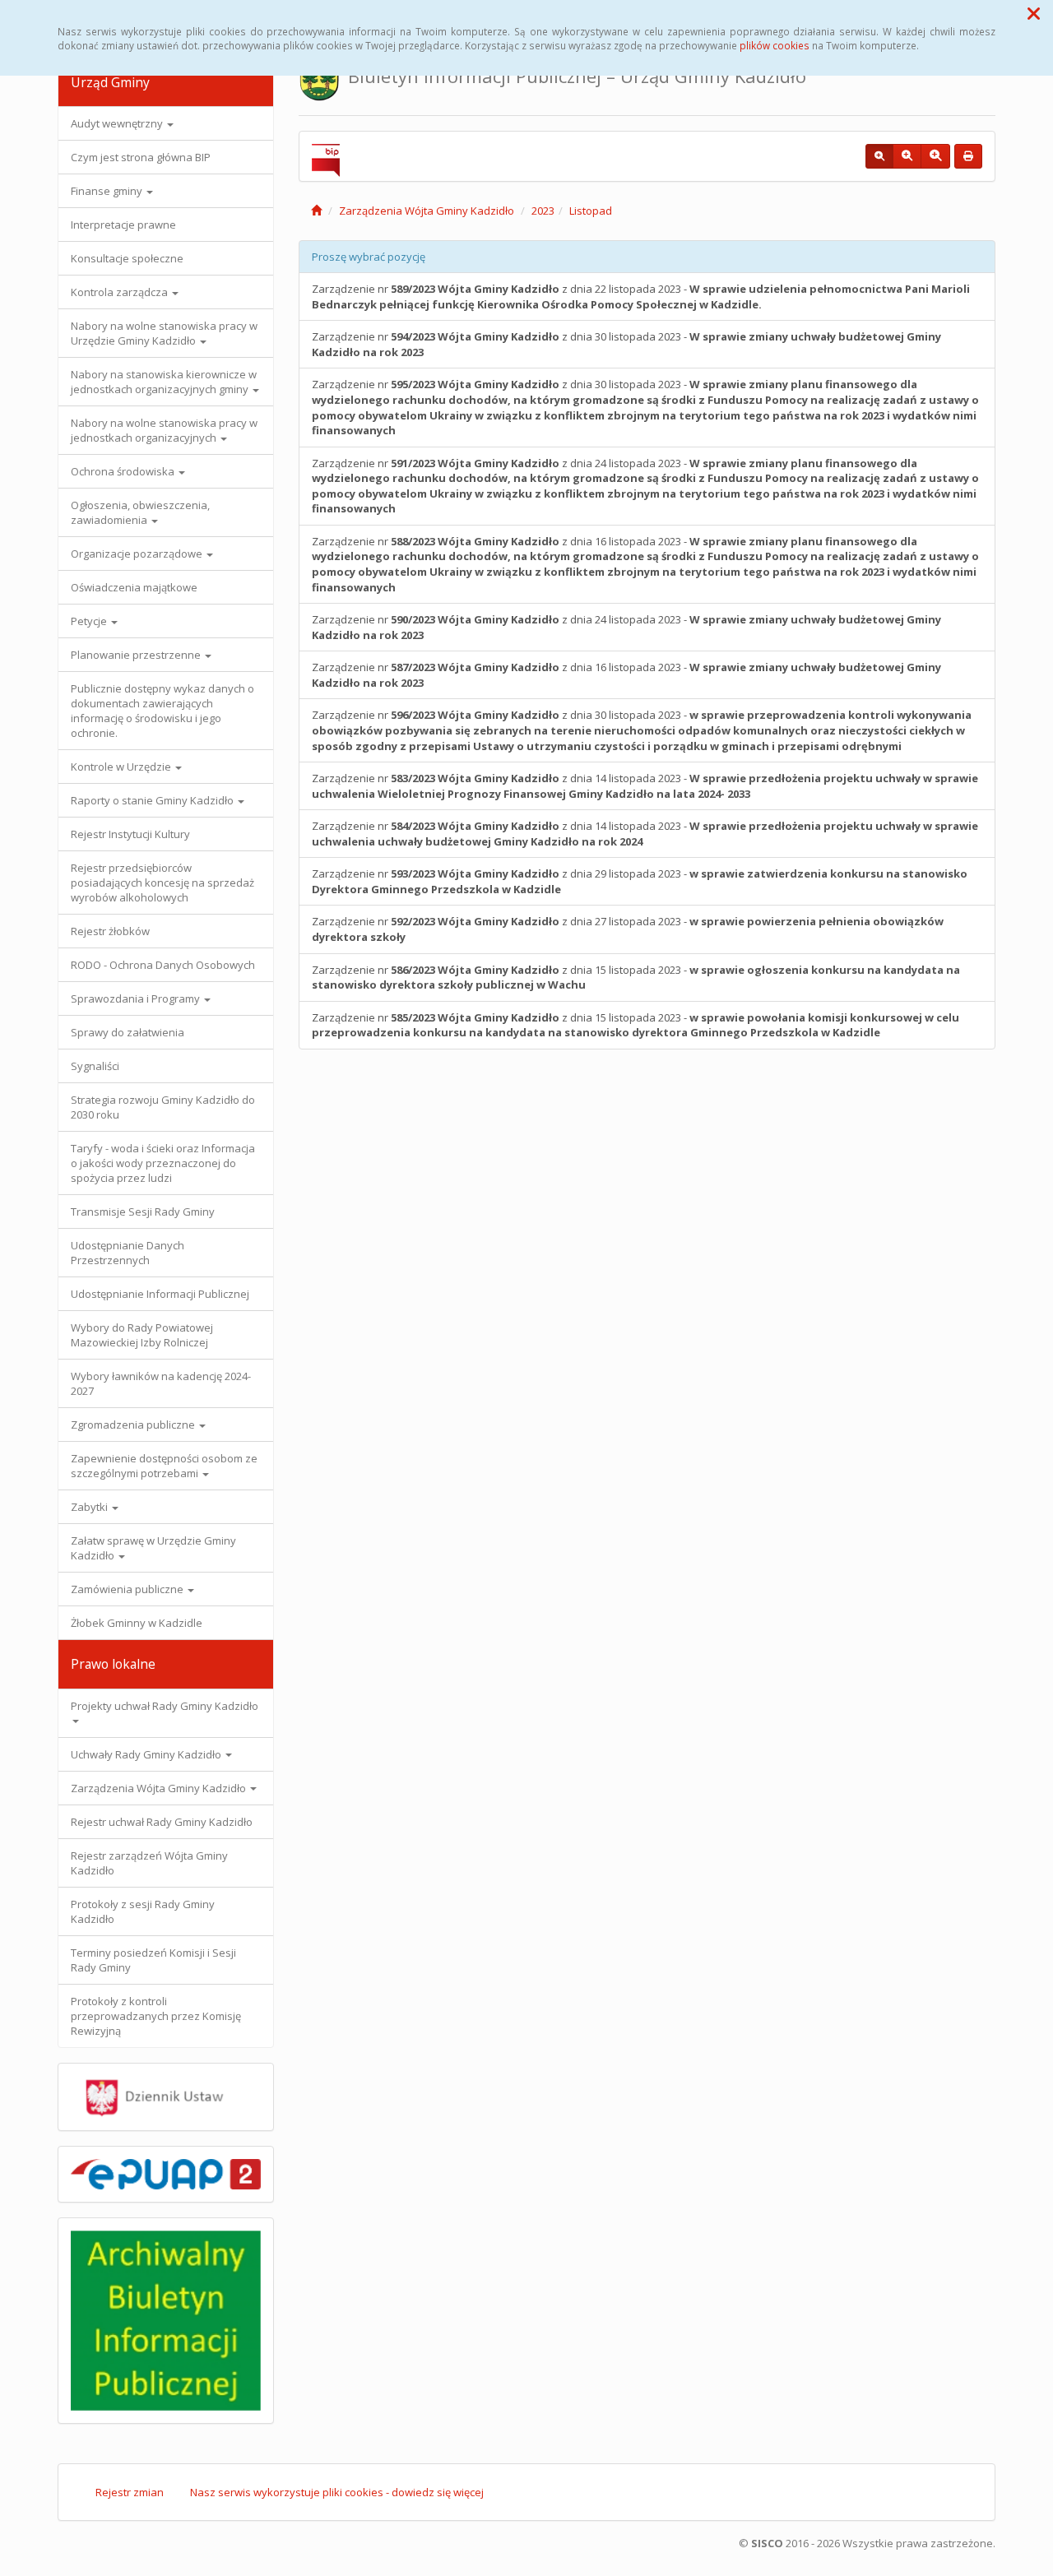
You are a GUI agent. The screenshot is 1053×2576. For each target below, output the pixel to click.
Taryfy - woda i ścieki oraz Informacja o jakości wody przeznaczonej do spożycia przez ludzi (163, 1163)
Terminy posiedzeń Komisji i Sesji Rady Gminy (153, 1960)
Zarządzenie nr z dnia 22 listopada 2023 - (641, 297)
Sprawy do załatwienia (128, 1032)
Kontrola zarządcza (121, 292)
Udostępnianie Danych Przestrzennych (128, 1253)
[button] (1034, 13)
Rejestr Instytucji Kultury (130, 834)
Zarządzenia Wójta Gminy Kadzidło (160, 1788)
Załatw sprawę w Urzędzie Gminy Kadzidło (153, 1548)
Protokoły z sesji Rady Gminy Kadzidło (143, 1911)
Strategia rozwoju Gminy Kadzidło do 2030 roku (163, 1107)
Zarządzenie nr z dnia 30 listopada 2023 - (626, 344)
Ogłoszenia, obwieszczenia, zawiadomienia (140, 512)
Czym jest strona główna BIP (141, 157)
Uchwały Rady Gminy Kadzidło (147, 1754)
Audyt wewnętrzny (118, 123)
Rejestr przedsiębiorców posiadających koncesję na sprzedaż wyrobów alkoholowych (162, 883)
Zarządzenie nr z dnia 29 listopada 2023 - (640, 881)
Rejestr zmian (130, 2492)
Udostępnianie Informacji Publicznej (160, 1294)
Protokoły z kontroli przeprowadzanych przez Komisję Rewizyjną (156, 2016)
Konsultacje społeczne (127, 258)
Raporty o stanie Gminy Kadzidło (153, 800)
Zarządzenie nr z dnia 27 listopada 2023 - (628, 929)
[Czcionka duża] (935, 156)
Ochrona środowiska (124, 471)
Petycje (90, 621)
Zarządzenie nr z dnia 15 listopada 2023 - (636, 978)
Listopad (591, 211)
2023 (543, 211)
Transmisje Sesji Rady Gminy (143, 1212)
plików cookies (775, 45)
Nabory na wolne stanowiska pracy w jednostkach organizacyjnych (164, 430)
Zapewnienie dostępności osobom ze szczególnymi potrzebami (164, 1466)
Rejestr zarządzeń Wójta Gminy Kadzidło (149, 1863)
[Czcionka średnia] (907, 156)
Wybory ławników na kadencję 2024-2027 (161, 1383)
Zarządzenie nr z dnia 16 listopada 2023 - (645, 564)
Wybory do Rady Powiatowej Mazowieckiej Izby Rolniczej (142, 1335)
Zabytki (90, 1507)
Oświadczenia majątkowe (134, 587)
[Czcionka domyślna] (879, 156)
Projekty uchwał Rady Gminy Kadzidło (165, 1706)
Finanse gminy (108, 191)
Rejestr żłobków (110, 931)
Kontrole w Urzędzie (122, 767)
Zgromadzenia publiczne (134, 1425)
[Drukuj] (968, 156)
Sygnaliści (95, 1066)
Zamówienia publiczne (128, 1589)
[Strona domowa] (316, 211)
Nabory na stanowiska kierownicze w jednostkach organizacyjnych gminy (164, 382)
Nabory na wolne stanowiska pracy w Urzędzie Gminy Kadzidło (164, 333)
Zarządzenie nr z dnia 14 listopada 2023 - (645, 786)
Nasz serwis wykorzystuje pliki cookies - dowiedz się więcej (337, 2492)
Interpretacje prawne (123, 225)
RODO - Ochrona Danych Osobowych (163, 965)
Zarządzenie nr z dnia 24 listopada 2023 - (645, 486)
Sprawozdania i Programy (137, 998)
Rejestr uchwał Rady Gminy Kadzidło (162, 1822)
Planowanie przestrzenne (137, 655)
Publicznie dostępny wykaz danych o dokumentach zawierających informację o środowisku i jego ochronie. (162, 711)
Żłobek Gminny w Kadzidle (137, 1623)
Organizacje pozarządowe (138, 554)
